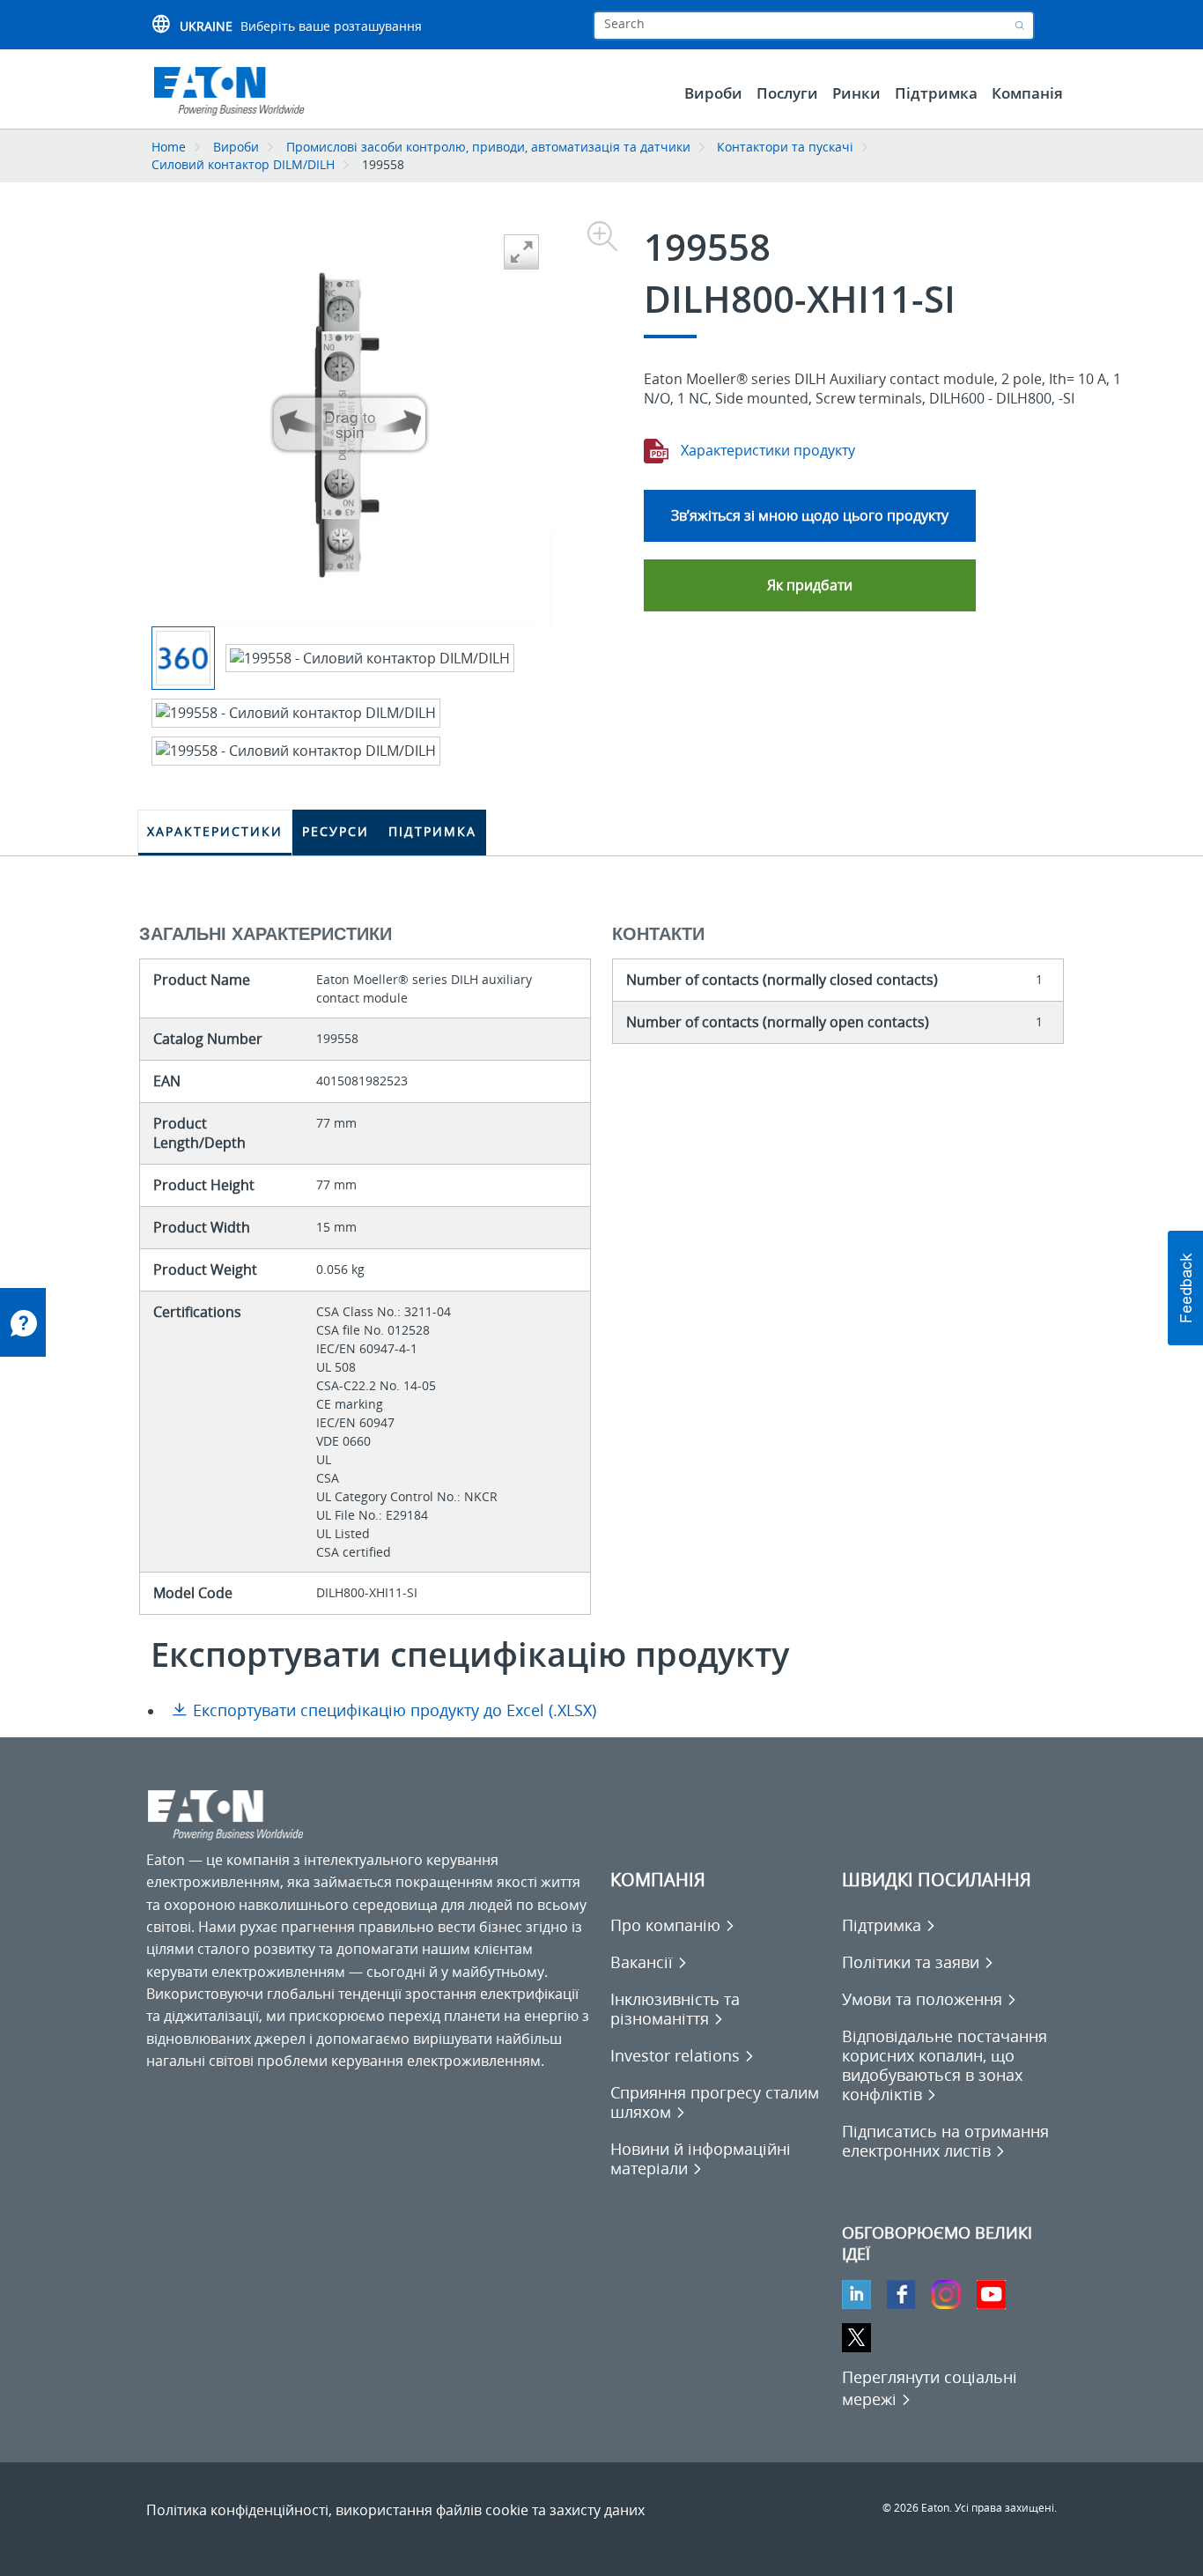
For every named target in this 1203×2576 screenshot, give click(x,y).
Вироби (236, 147)
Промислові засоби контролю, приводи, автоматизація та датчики (488, 147)
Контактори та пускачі (785, 147)
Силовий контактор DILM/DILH (243, 164)
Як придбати (810, 585)
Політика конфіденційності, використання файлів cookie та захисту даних (395, 2510)
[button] (1185, 1288)
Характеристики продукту (766, 450)
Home (169, 147)
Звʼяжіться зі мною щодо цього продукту (810, 515)
